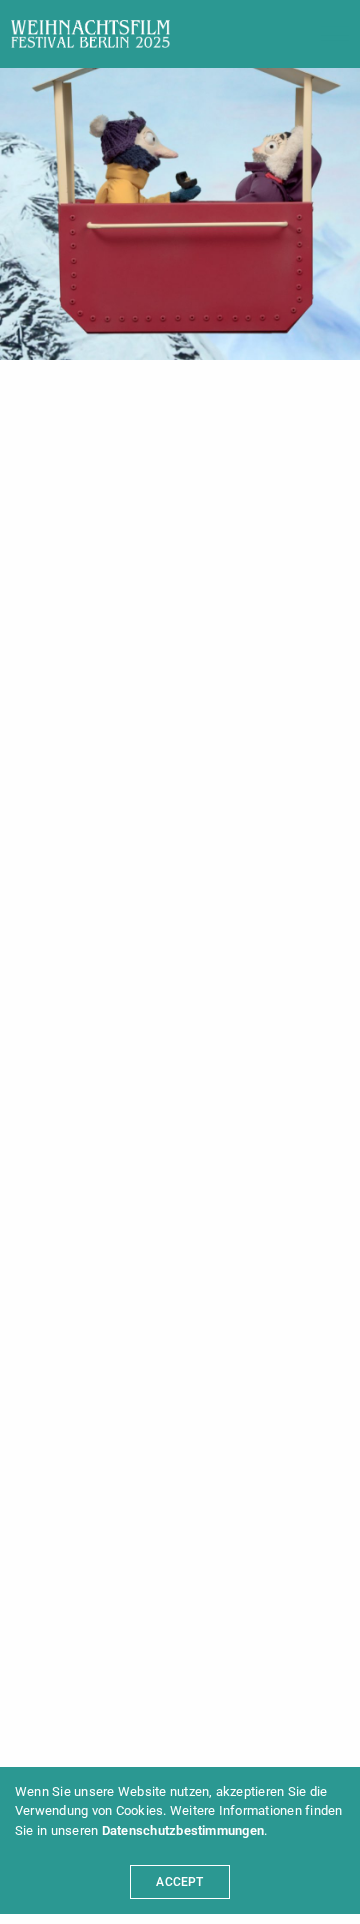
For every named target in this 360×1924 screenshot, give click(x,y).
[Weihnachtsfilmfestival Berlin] (90, 34)
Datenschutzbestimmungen (183, 1830)
